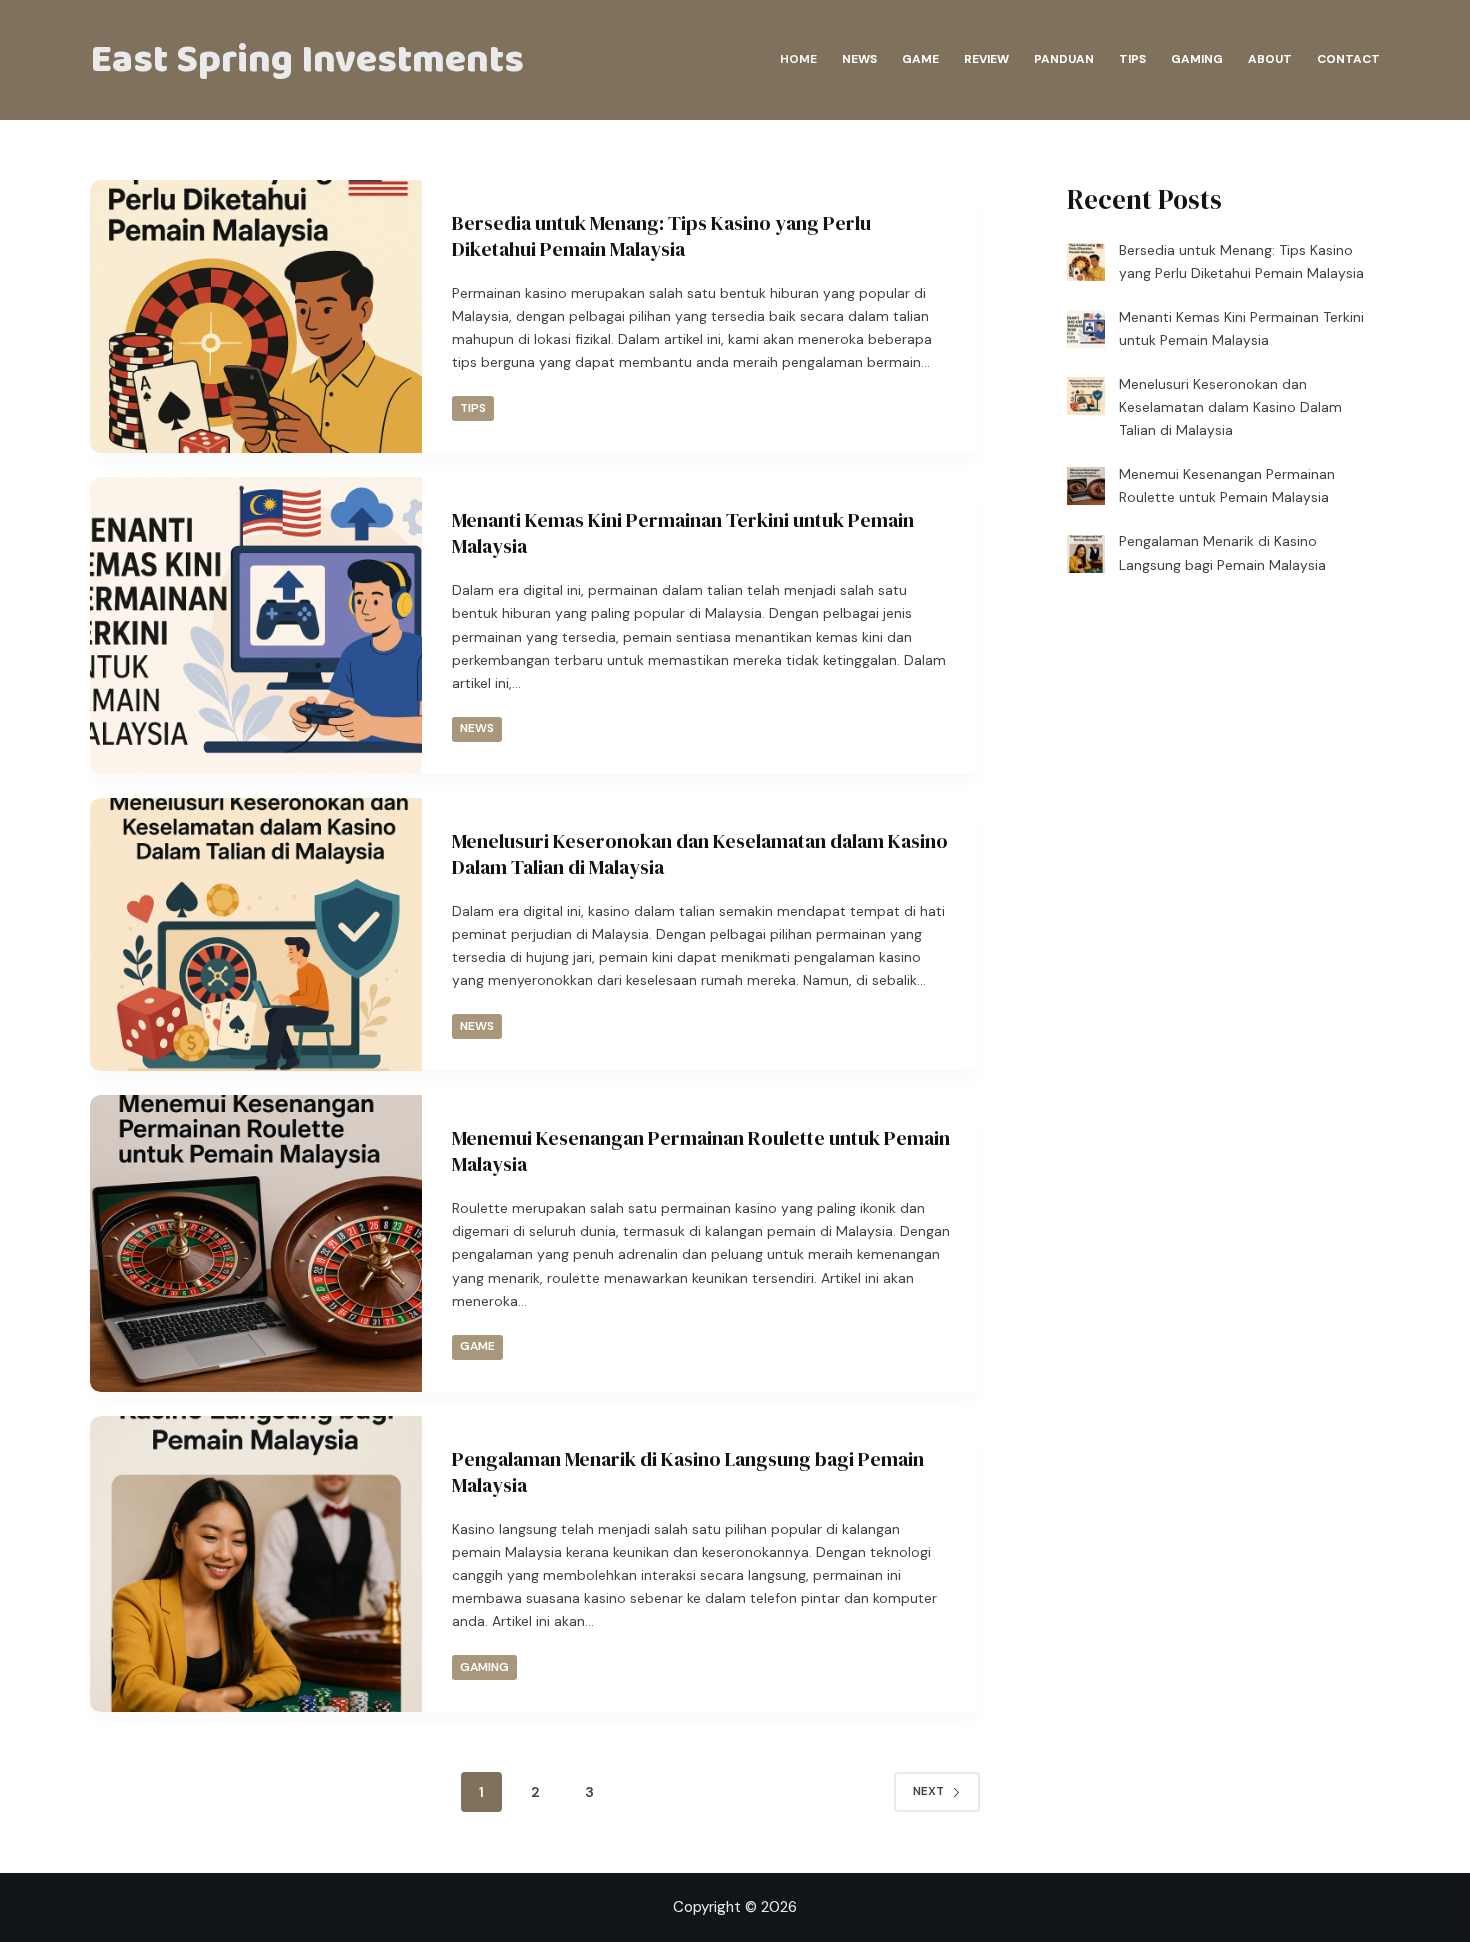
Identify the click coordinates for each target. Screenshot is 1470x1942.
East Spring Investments (307, 60)
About (1270, 59)
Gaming (1197, 59)
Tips (1132, 59)
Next (928, 1791)
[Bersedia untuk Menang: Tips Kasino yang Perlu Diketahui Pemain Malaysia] (256, 316)
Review (986, 59)
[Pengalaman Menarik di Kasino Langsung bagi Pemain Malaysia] (256, 1564)
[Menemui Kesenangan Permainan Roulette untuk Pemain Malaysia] (256, 1243)
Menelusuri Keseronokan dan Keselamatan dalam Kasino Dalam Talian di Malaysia (700, 854)
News (859, 59)
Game (920, 59)
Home (798, 59)
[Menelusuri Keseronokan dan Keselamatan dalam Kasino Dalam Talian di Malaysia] (256, 934)
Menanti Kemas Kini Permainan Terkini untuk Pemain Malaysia (683, 533)
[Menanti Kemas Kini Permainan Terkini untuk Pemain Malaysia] (256, 625)
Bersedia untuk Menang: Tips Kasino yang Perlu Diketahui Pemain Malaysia (661, 236)
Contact (1348, 59)
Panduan (1064, 59)
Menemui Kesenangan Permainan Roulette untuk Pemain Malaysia (701, 1151)
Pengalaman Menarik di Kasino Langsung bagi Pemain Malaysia (688, 1472)
